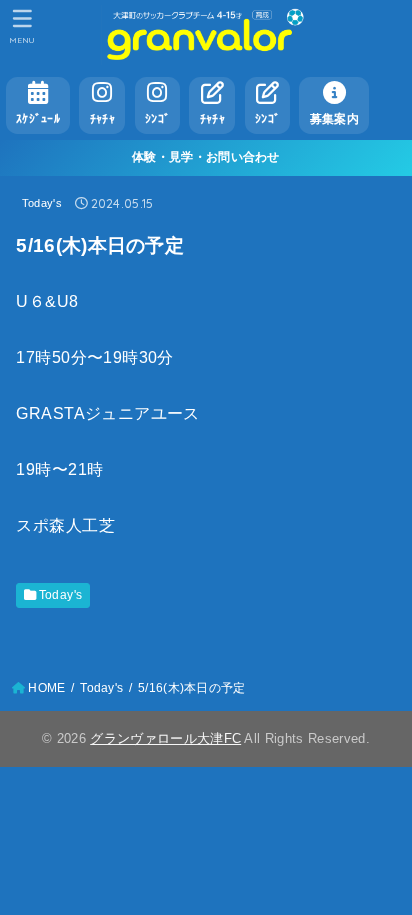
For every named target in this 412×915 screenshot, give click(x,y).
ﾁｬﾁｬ (102, 119)
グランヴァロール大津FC (165, 738)
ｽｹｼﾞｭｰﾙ (38, 119)
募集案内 (334, 119)
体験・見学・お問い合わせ (206, 157)
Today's (42, 203)
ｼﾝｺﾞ (157, 119)
